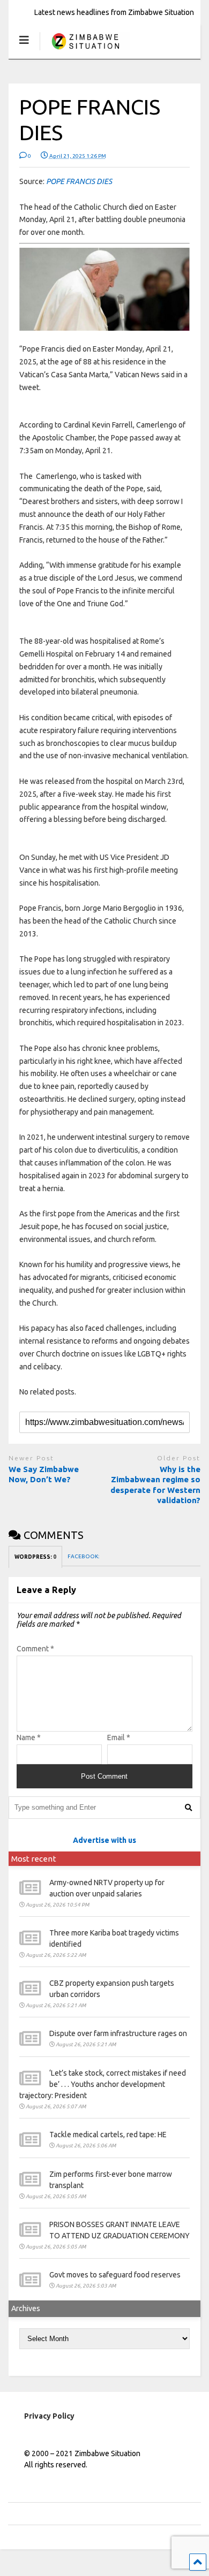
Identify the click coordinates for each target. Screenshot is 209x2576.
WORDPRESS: (35, 1557)
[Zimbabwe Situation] (85, 51)
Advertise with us (104, 1840)
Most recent (34, 1859)
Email (119, 1737)
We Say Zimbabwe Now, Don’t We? (44, 1474)
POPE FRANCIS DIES (79, 181)
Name (29, 1737)
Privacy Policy (49, 2416)
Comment (35, 1649)
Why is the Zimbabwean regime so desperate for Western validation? (155, 1485)
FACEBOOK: (84, 1556)
